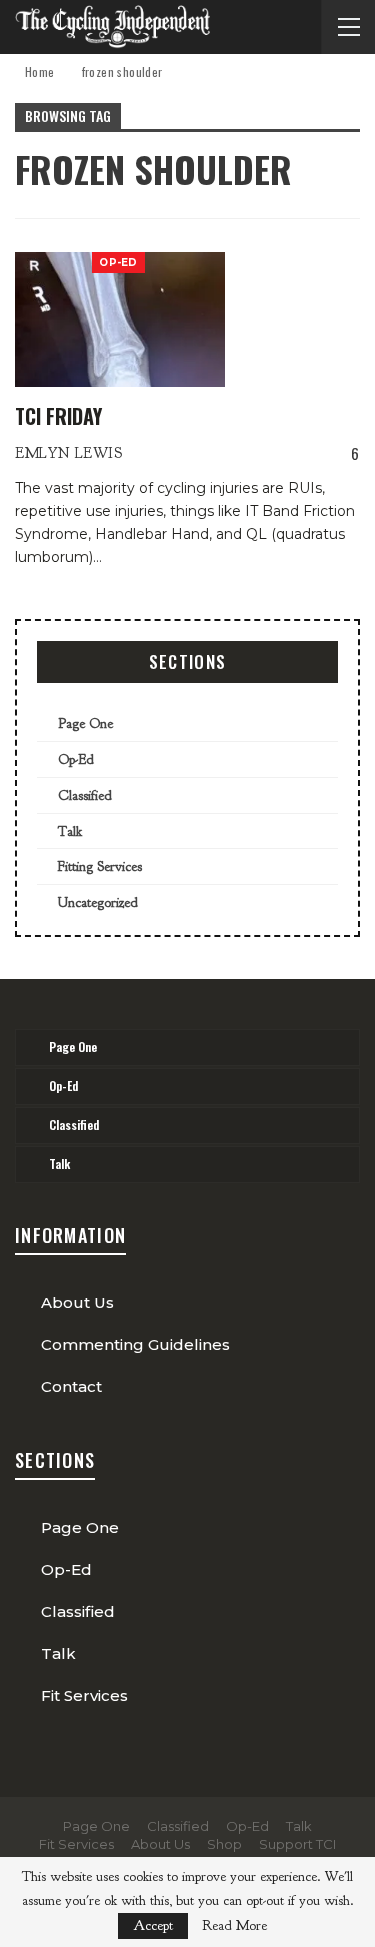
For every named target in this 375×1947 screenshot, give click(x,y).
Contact (71, 1386)
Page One (85, 723)
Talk (70, 831)
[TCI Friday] (120, 319)
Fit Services (84, 1695)
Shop (224, 1844)
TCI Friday (58, 416)
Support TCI (297, 1844)
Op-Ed (118, 262)
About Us (77, 1302)
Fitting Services (100, 866)
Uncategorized (98, 902)
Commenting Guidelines (135, 1344)
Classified (85, 795)
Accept (153, 1925)
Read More (234, 1926)
